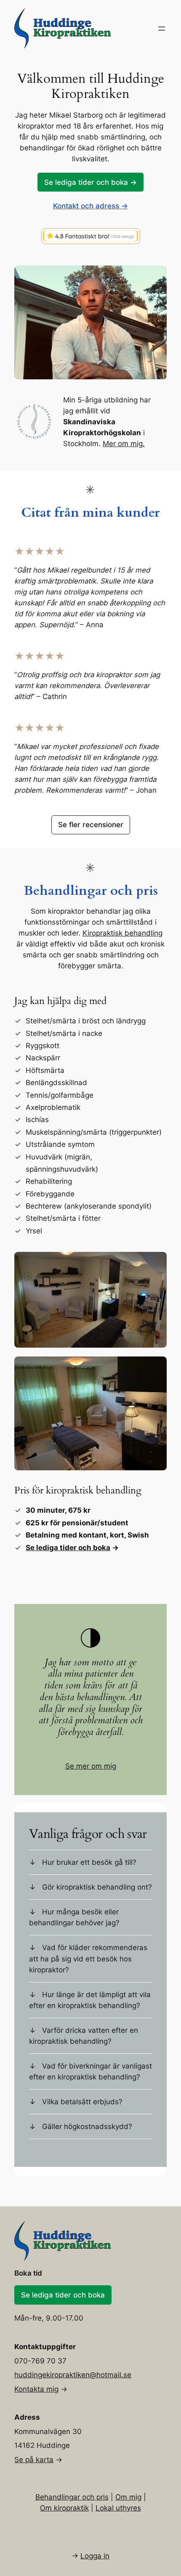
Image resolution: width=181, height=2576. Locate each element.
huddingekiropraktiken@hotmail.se (73, 2375)
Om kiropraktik (64, 2508)
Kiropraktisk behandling (122, 933)
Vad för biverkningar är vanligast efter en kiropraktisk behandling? (90, 2071)
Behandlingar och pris (72, 2497)
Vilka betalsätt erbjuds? (82, 2102)
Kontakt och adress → (90, 206)
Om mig (128, 2497)
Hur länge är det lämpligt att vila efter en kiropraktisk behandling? (90, 2000)
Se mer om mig (91, 1766)
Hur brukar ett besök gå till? (89, 1862)
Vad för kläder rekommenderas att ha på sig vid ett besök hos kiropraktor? (88, 1958)
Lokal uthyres (118, 2508)
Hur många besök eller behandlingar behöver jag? (74, 1917)
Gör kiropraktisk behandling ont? (97, 1887)
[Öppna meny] (162, 29)
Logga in (95, 2556)
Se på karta (34, 2460)
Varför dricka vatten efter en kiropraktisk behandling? (84, 2036)
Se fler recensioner (91, 825)
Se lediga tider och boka (68, 1548)
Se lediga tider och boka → (90, 182)
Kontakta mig (36, 2389)
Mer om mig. (124, 444)
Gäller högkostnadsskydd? (87, 2127)
